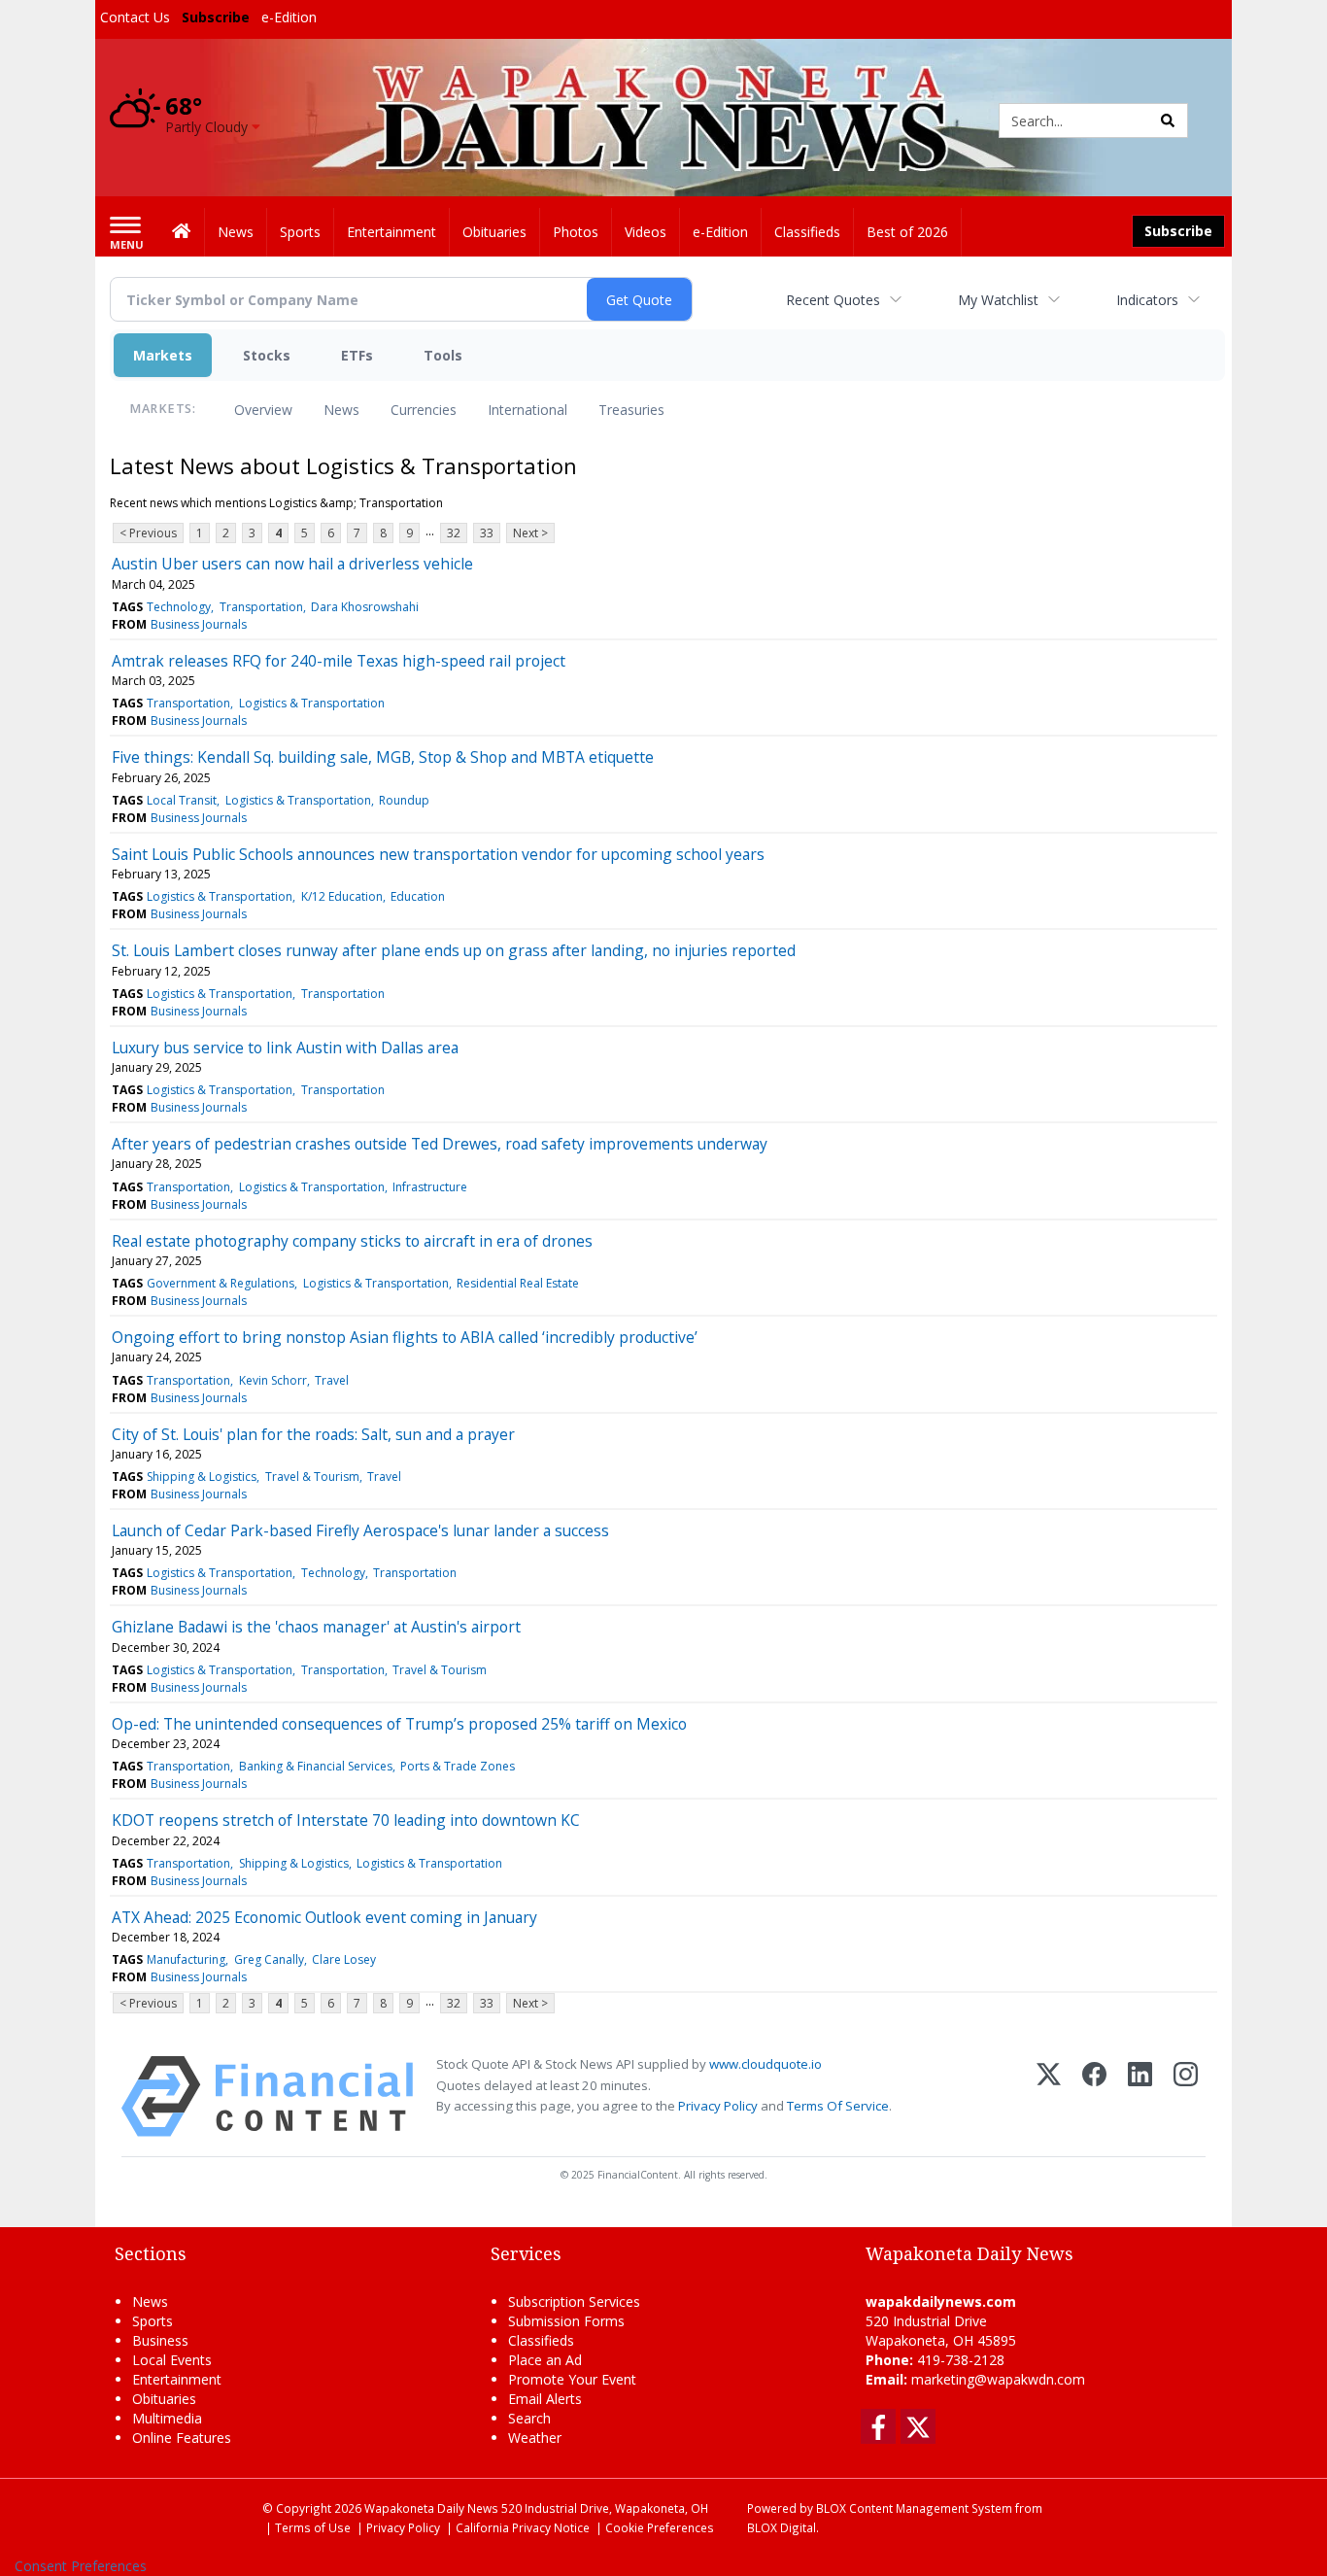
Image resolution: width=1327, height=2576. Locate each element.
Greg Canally (269, 1959)
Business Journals (199, 624)
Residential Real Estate (518, 1283)
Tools (443, 355)
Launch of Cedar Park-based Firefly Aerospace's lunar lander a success (360, 1530)
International (527, 410)
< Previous (148, 533)
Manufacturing (186, 1959)
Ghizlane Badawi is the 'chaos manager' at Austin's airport (316, 1627)
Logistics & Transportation (312, 703)
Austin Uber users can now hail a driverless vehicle (292, 564)
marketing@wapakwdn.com (998, 2379)
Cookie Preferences (660, 2527)
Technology (179, 607)
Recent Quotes (833, 300)
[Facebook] (1094, 2096)
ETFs (357, 355)
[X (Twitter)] (1049, 2096)
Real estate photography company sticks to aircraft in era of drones (352, 1241)
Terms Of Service (838, 2106)
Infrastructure (430, 1187)
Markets (163, 355)
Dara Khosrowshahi (365, 607)
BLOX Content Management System (914, 2508)
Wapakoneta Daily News (431, 2508)
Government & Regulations (221, 1283)
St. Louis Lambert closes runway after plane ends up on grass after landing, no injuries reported (454, 950)
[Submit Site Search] (1168, 120)
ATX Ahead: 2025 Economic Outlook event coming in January (324, 1917)
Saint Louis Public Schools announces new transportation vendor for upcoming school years (438, 854)
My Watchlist (998, 300)
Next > (530, 533)
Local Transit (182, 800)
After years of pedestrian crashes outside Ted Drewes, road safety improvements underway (440, 1144)
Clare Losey (344, 1959)
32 (454, 533)
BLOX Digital (782, 2527)
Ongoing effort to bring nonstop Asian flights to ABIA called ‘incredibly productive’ (405, 1337)
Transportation (261, 607)
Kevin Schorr (273, 1380)
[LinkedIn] (1140, 2096)
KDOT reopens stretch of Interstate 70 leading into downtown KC (346, 1820)
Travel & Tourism (312, 1477)
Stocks (267, 355)
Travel (332, 1380)
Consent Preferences (81, 2566)
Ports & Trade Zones (458, 1766)
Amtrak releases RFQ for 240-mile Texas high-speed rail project (339, 661)
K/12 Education (342, 896)
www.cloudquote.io (766, 2064)
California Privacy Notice (523, 2527)
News (341, 410)
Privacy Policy (718, 2106)
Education (418, 896)
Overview (263, 410)
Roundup (404, 800)
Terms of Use (313, 2527)
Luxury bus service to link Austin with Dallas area (285, 1048)
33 (487, 533)
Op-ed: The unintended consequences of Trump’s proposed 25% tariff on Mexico (399, 1724)
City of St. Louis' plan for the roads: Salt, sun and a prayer (313, 1434)
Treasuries (631, 410)
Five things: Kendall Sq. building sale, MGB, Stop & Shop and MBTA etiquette (383, 757)
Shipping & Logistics (202, 1477)
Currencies (424, 410)
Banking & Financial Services (316, 1766)
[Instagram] (1186, 2096)
